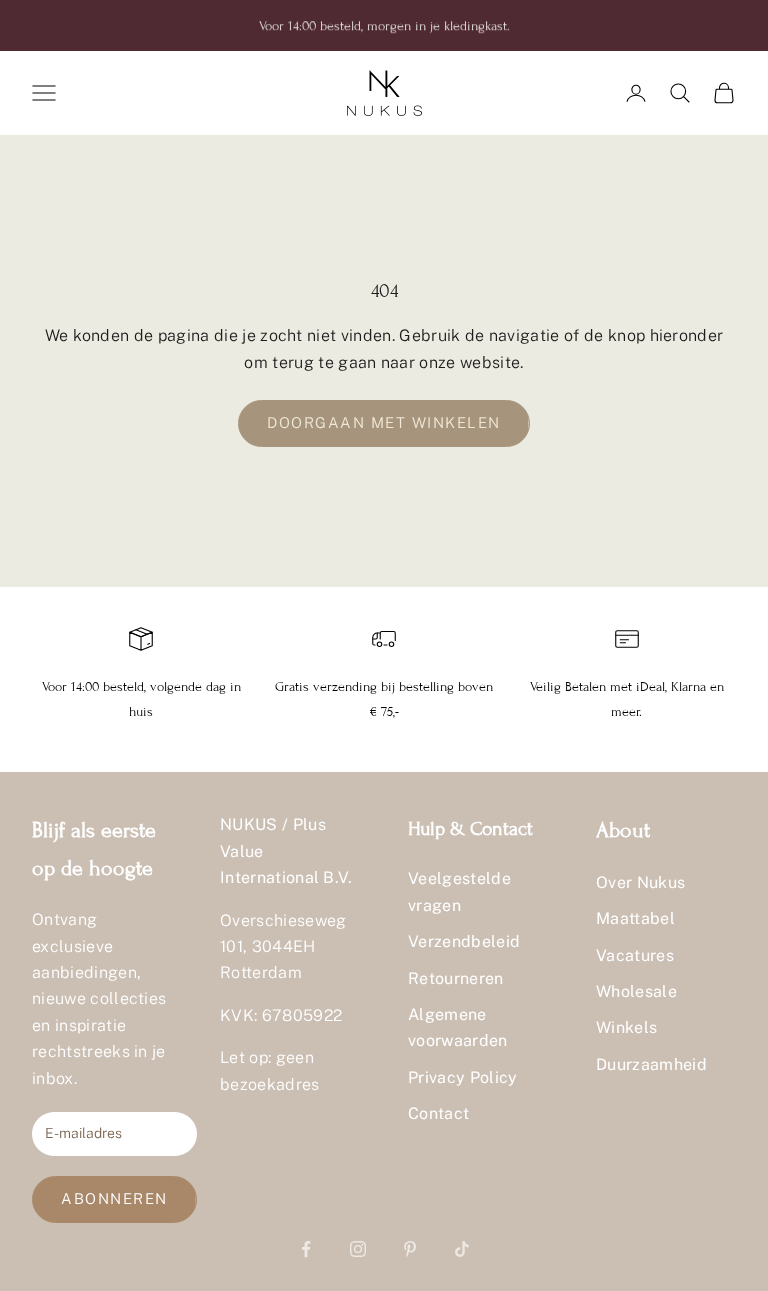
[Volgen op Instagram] (358, 1249)
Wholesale (636, 991)
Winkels (626, 1027)
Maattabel (635, 918)
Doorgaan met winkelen (384, 422)
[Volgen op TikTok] (462, 1249)
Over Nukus (640, 882)
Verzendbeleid (464, 941)
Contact (438, 1113)
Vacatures (635, 955)
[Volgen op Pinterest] (410, 1249)
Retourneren (456, 978)
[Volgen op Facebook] (306, 1249)
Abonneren (114, 1198)
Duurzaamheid (651, 1064)
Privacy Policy (462, 1077)
